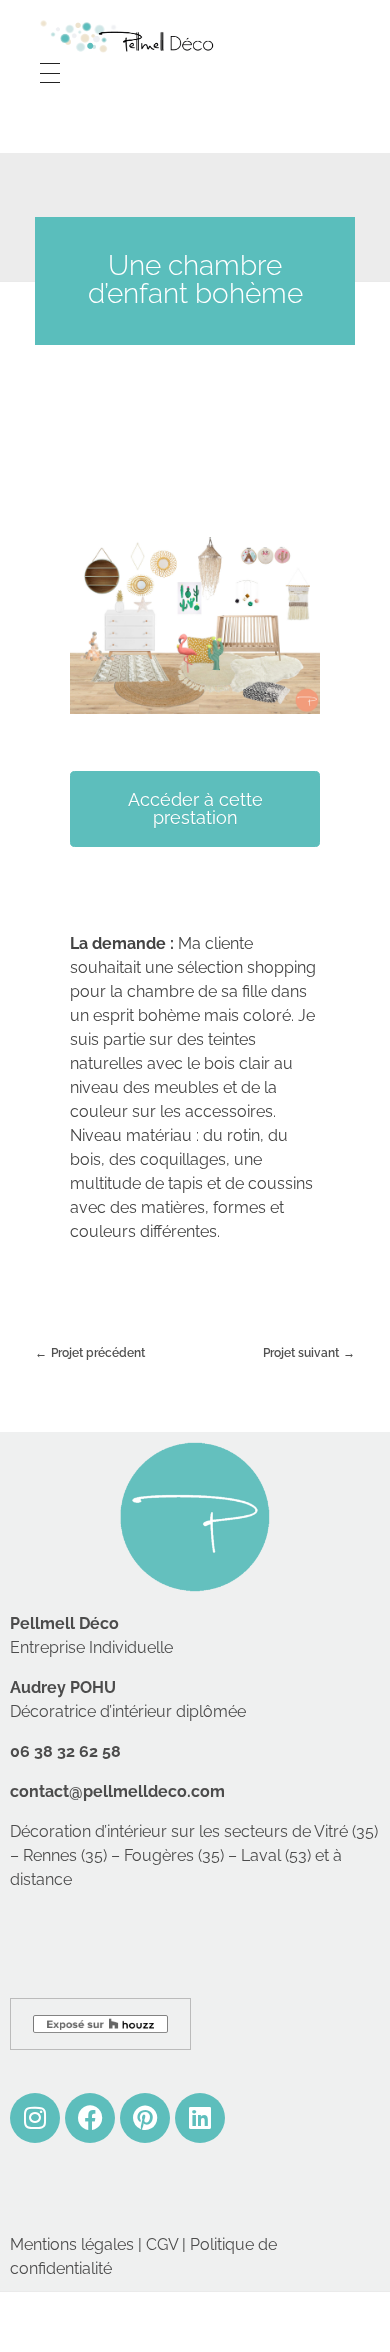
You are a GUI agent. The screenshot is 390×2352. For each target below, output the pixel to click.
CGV (162, 2244)
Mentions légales (72, 2244)
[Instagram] (35, 2118)
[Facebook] (90, 2118)
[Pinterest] (145, 2118)
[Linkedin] (200, 2118)
